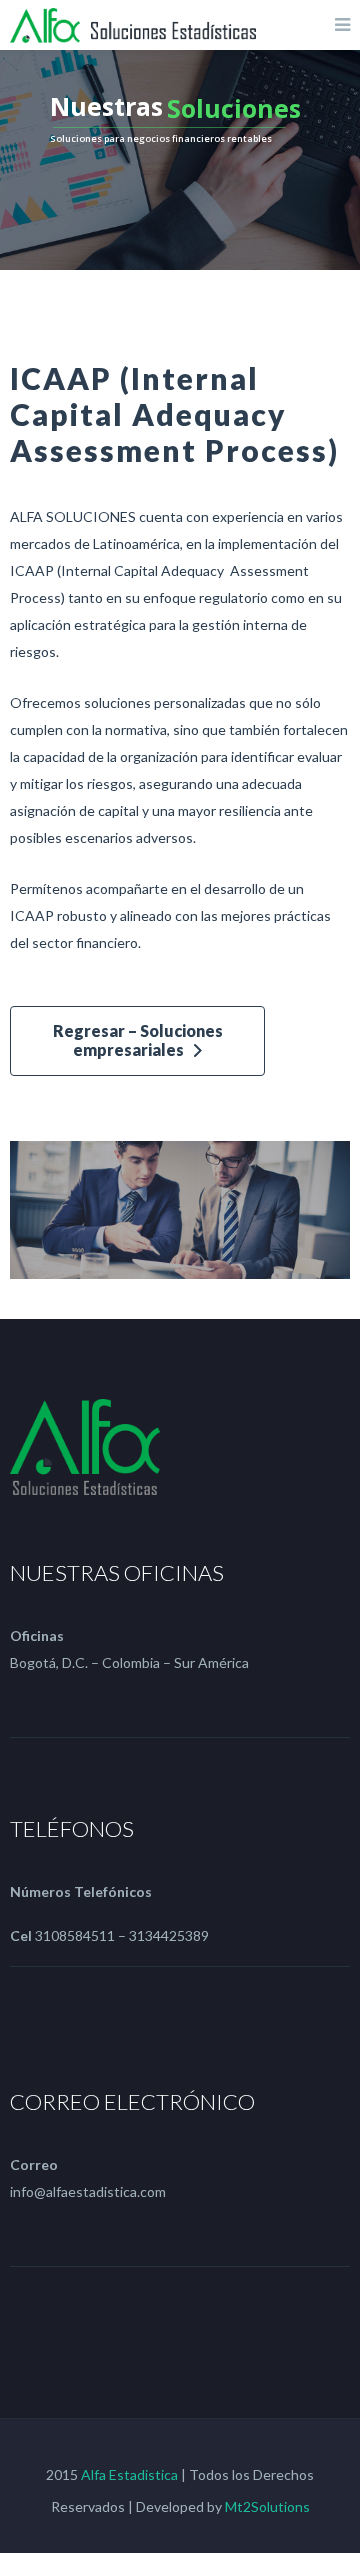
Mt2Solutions (267, 2506)
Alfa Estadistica (129, 2474)
